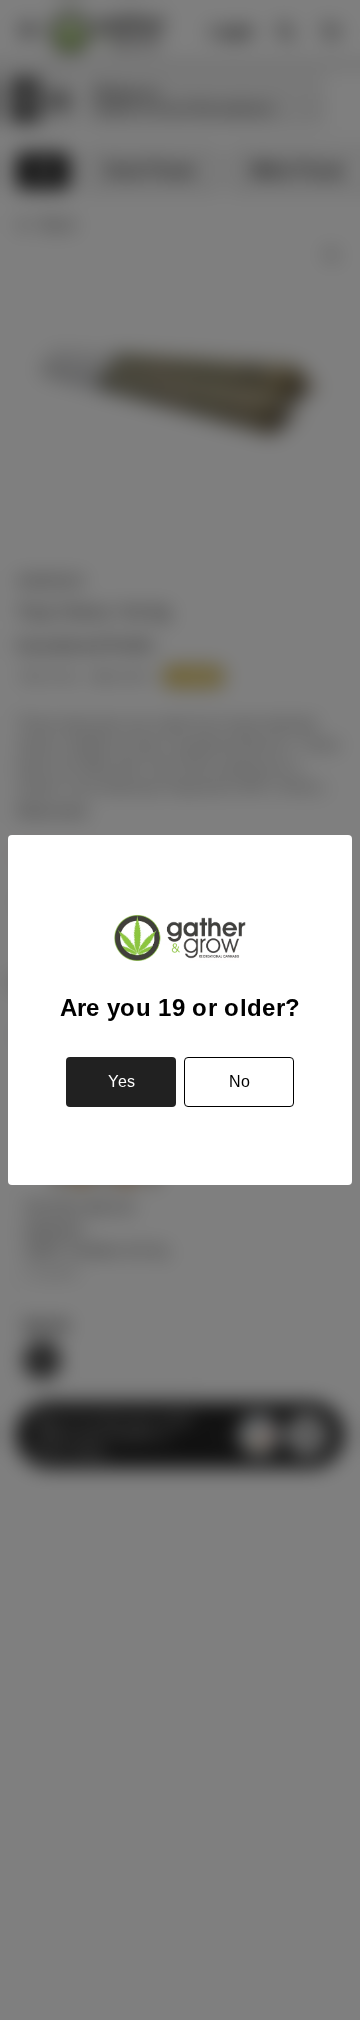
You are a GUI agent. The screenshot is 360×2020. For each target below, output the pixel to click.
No (239, 1081)
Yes (121, 1081)
